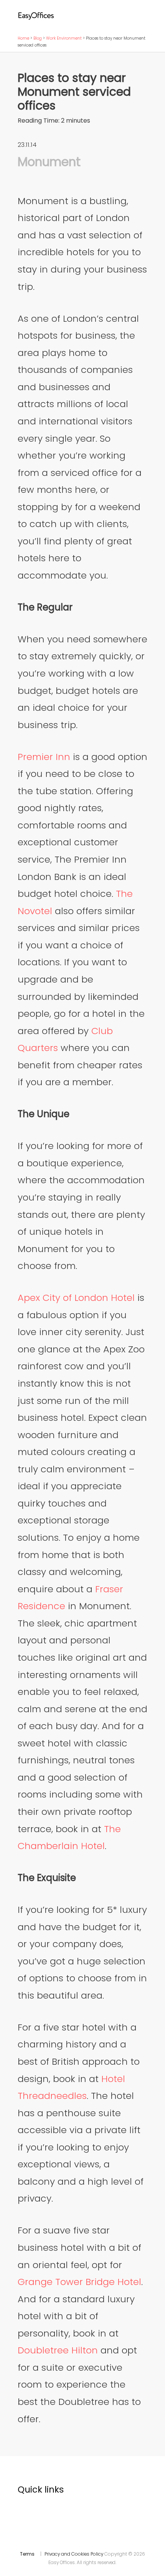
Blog (38, 38)
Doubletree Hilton (58, 2350)
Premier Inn (44, 757)
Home (23, 38)
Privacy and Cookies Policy (74, 2554)
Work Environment (64, 38)
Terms (27, 2554)
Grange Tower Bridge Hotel (79, 2282)
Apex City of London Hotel (76, 1298)
